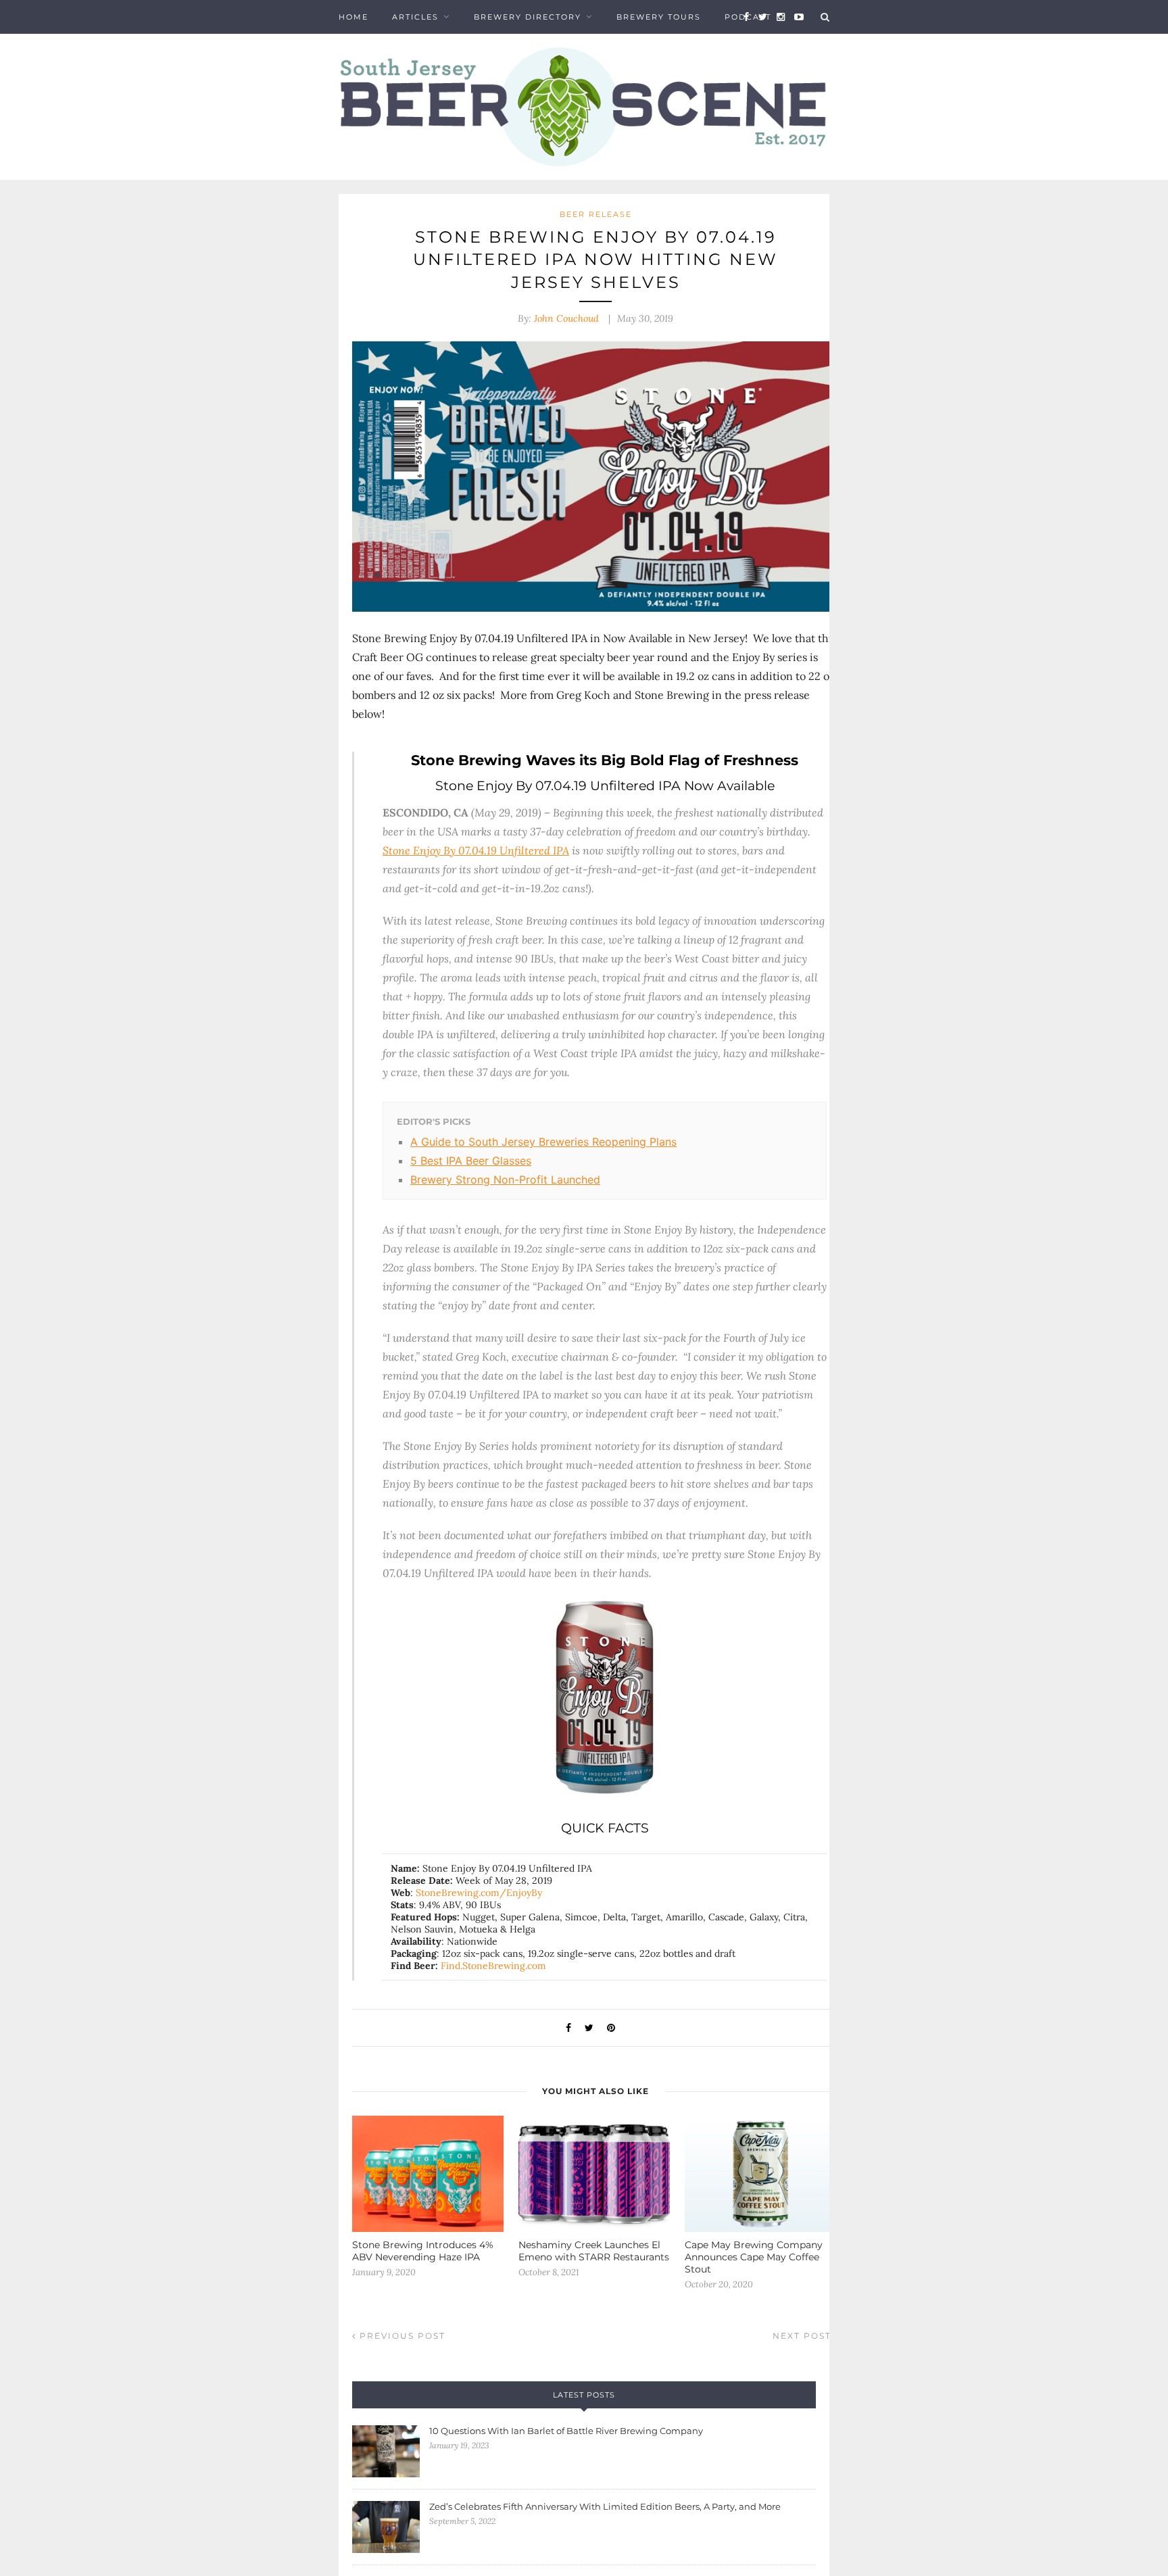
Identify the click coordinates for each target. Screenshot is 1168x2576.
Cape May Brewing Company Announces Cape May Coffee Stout (754, 2257)
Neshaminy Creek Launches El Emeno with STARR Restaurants (594, 2251)
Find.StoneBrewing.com (493, 1966)
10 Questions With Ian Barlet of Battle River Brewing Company (566, 2431)
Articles (415, 17)
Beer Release (596, 214)
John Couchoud (566, 318)
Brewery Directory (528, 17)
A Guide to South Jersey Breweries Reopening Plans (543, 1142)
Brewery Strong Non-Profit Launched (505, 1180)
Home (354, 17)
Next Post (804, 2336)
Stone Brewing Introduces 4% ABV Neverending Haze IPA (423, 2251)
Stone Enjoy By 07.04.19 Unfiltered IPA (476, 850)
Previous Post (401, 2336)
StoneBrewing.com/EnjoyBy (479, 1893)
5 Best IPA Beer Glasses (471, 1161)
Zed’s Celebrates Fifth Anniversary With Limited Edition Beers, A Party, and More (605, 2506)
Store (355, 51)
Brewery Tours (659, 17)
